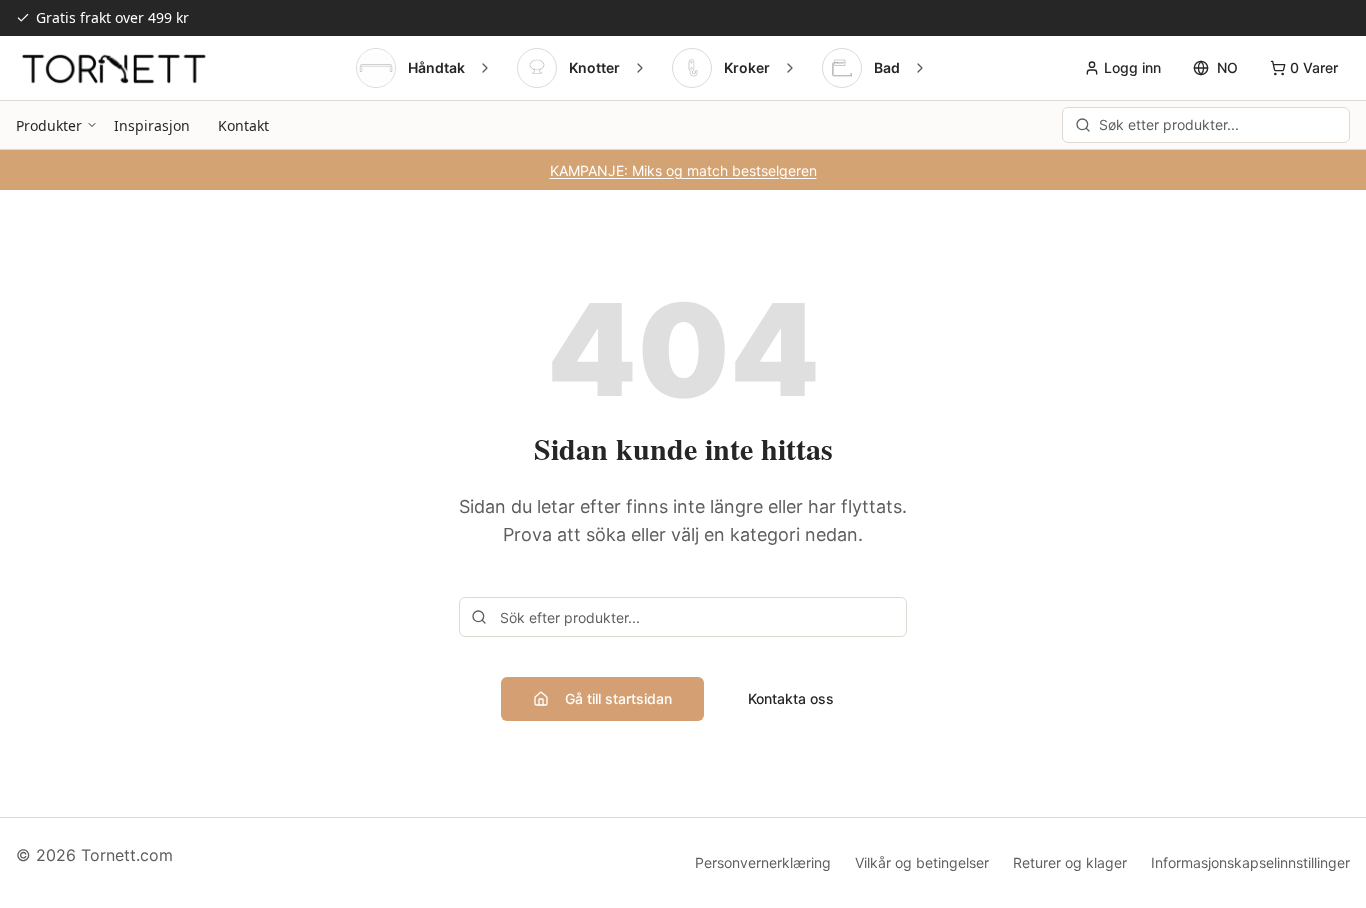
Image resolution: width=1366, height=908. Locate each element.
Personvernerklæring (763, 862)
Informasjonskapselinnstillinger (1250, 862)
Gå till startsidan (618, 698)
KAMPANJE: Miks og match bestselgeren (683, 170)
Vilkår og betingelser (922, 862)
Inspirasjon (152, 125)
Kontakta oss (791, 698)
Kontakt (243, 125)
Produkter (49, 125)
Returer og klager (1070, 862)
